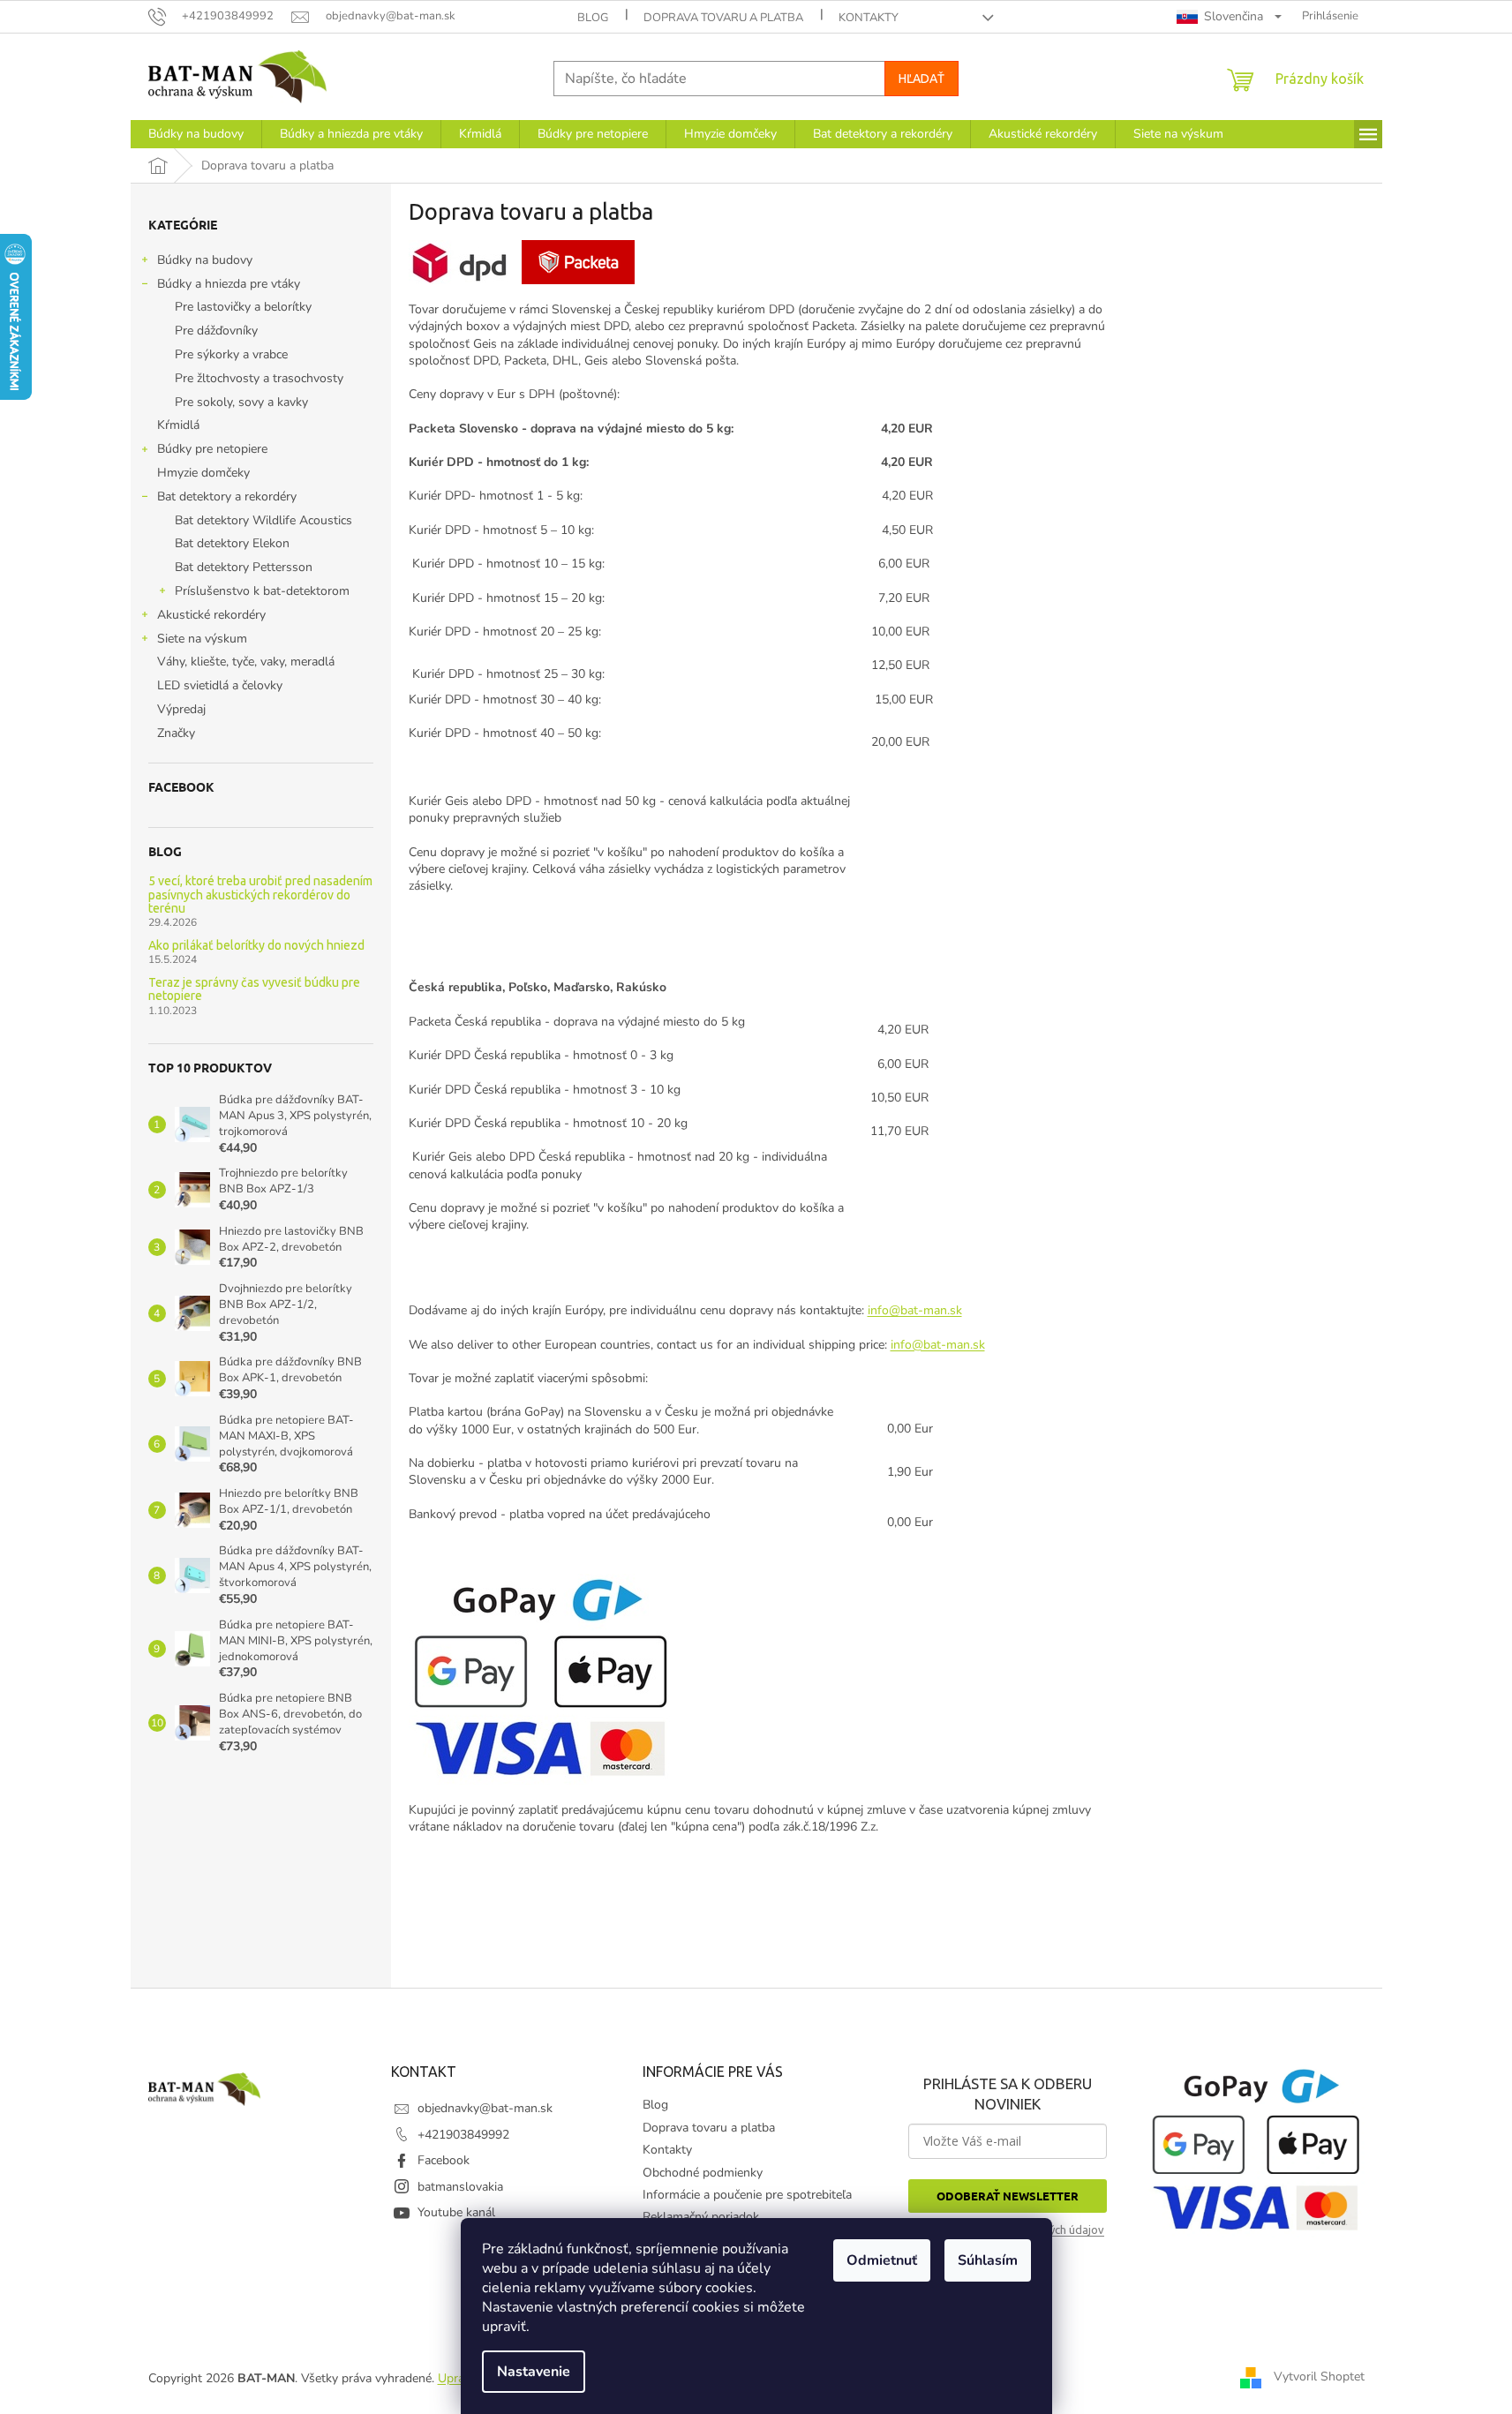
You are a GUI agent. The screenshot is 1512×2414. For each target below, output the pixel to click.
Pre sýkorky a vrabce (231, 354)
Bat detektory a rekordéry (227, 496)
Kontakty (869, 18)
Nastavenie (534, 2372)
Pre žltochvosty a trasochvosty (259, 378)
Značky (176, 733)
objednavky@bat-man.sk (485, 2108)
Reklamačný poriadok (701, 2217)
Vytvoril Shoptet (1319, 2377)
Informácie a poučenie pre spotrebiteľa (747, 2195)
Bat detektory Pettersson (244, 567)
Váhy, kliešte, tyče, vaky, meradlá (246, 662)
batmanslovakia (460, 2187)
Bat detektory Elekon (232, 543)
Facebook (444, 2160)
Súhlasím (988, 2260)
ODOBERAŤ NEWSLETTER (1008, 2196)
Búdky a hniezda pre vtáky (229, 284)
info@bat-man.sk (915, 1310)
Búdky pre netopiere (212, 449)
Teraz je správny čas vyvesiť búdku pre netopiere (254, 989)
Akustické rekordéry (211, 615)
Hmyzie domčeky (203, 473)
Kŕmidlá (178, 425)
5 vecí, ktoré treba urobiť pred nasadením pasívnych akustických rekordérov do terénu (260, 895)
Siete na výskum (202, 639)
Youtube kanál (456, 2212)
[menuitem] (196, 134)
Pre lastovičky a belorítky (243, 307)
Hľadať (921, 79)
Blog (593, 18)
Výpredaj (181, 709)
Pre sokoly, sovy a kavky (241, 402)
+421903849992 (463, 2135)
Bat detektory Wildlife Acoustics (263, 520)
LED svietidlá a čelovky (220, 685)
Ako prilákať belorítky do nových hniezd (256, 946)
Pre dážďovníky (216, 331)
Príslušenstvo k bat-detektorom (262, 591)
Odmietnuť (882, 2260)
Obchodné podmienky (703, 2173)
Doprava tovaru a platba (723, 18)
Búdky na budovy (205, 260)
